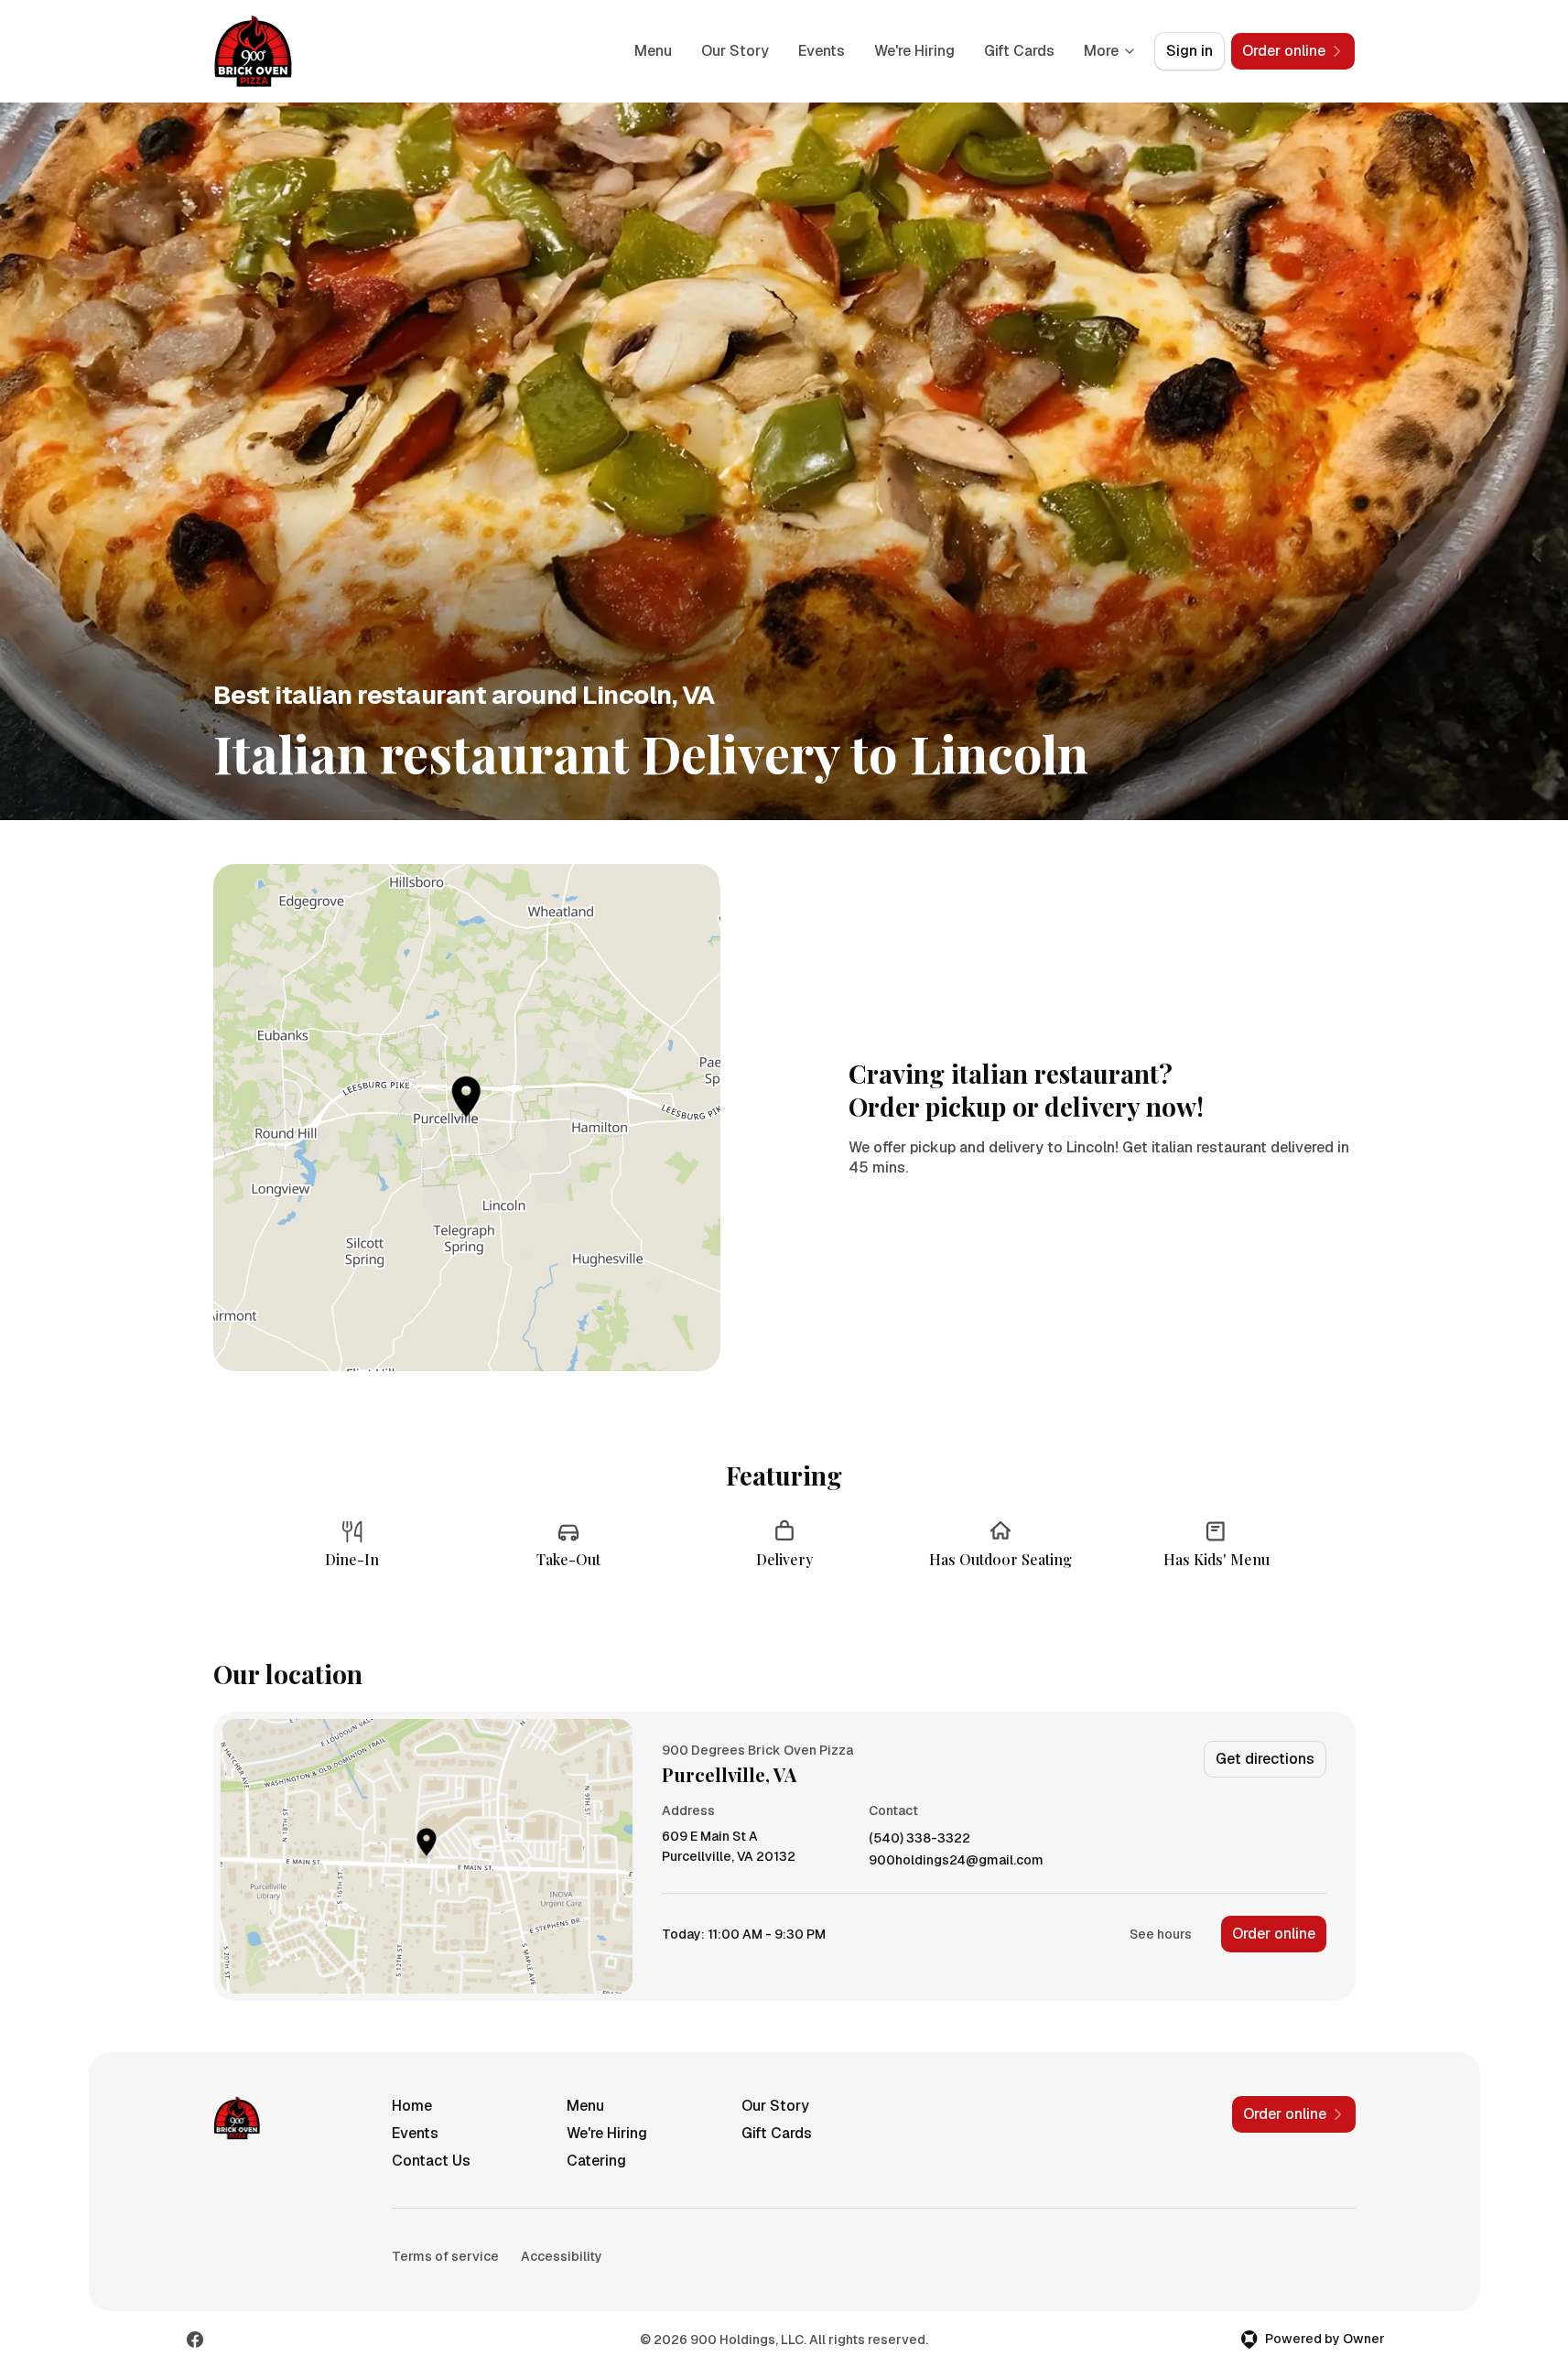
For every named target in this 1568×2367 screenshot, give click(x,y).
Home (412, 2106)
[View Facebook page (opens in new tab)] (195, 2340)
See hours (1161, 1934)
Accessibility (562, 2256)
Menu (653, 51)
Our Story (735, 51)
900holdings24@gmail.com (956, 1860)
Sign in (1190, 51)
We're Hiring (914, 51)
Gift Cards (1019, 51)
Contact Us (431, 2161)
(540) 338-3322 (919, 1838)
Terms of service (445, 2256)
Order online (1274, 1934)
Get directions (1265, 1759)
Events (822, 51)
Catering (596, 2161)
